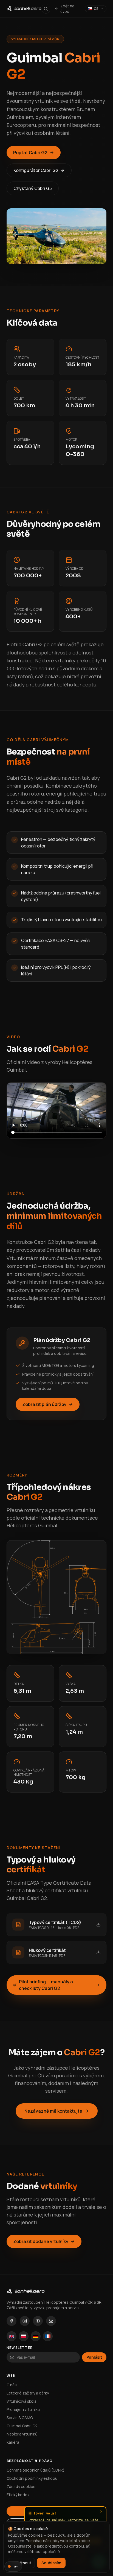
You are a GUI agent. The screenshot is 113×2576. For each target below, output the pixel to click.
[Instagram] (25, 2321)
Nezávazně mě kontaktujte (53, 2111)
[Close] (101, 2511)
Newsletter (20, 2348)
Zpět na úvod (67, 9)
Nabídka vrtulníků (22, 2434)
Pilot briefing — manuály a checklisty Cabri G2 (46, 1985)
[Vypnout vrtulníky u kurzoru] (13, 2566)
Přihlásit (94, 2357)
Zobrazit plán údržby (44, 1404)
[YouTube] (38, 2321)
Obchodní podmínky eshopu (32, 2478)
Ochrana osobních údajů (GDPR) (36, 2470)
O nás (12, 2385)
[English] (12, 2336)
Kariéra (13, 2442)
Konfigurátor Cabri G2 (36, 170)
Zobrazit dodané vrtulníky (41, 2241)
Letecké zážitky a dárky (28, 2393)
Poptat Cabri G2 (30, 153)
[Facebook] (12, 2321)
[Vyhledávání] (46, 9)
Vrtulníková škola (22, 2401)
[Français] (48, 2336)
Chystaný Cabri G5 (33, 188)
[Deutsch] (36, 2336)
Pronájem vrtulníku (23, 2409)
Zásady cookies (21, 2486)
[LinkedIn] (51, 2321)
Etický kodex (18, 2495)
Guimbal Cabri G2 (22, 2426)
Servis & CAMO (20, 2418)
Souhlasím (51, 2563)
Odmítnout (21, 2563)
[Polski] (24, 2336)
